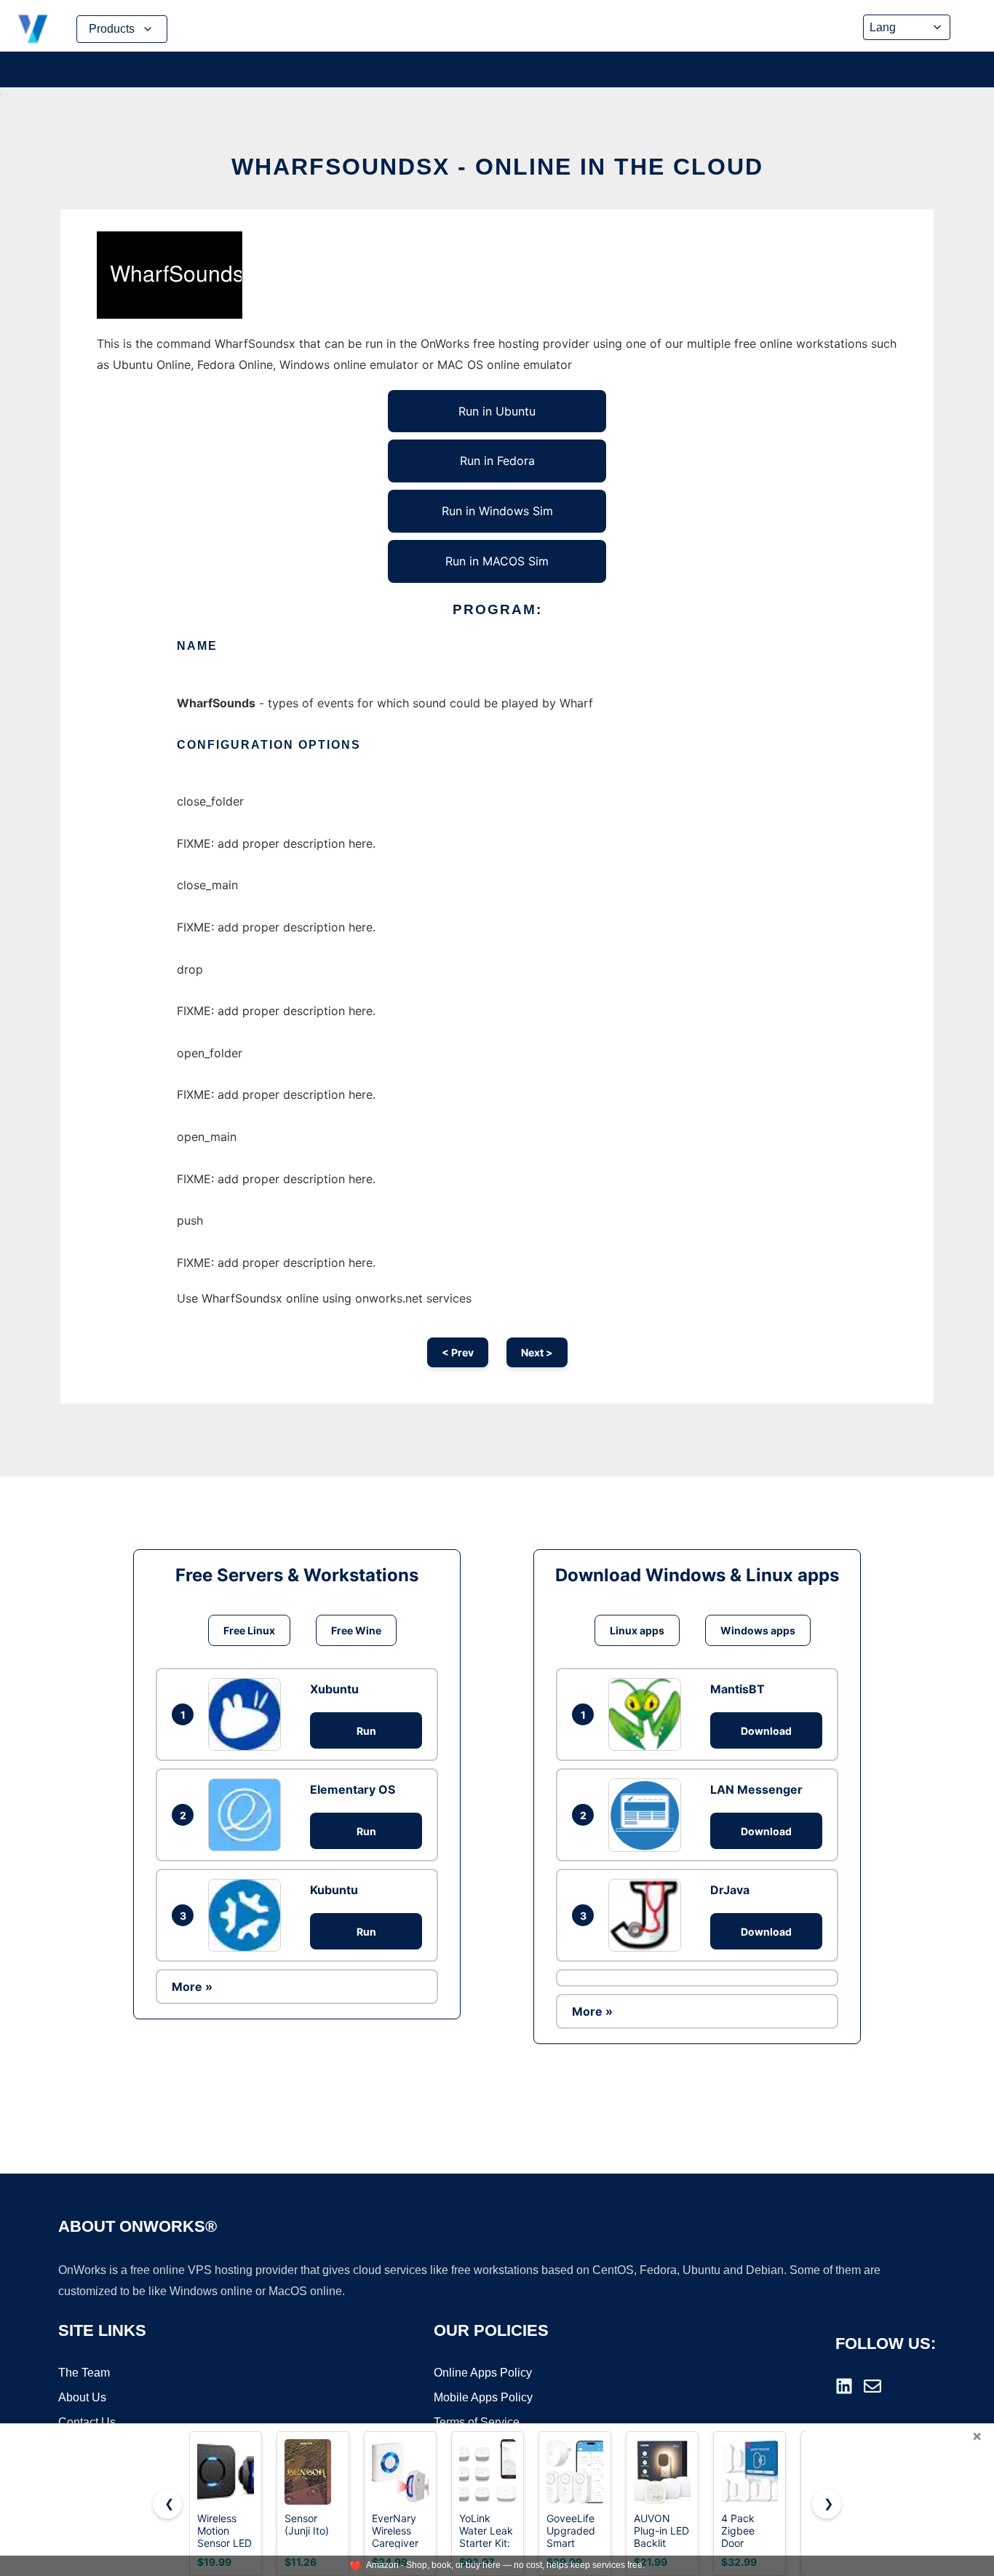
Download (766, 1731)
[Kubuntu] (248, 1915)
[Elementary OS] (248, 1815)
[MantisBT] (648, 1714)
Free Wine (356, 1630)
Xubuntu (334, 1689)
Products (112, 29)
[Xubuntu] (248, 1714)
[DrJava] (648, 1915)
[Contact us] (872, 2386)
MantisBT (737, 1689)
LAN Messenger (756, 1789)
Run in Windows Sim (497, 511)
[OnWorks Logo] (33, 29)
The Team (84, 2373)
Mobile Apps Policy (483, 2397)
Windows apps (758, 1630)
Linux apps (637, 1630)
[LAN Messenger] (648, 1815)
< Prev (458, 1352)
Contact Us (87, 2422)
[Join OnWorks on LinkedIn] (844, 2386)
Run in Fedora (497, 461)
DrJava (730, 1890)
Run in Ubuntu (497, 411)
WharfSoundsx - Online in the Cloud (497, 167)
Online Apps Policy (483, 2373)
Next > (537, 1352)
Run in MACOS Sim (497, 561)
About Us (82, 2397)
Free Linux (249, 1630)
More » (192, 1987)
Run (366, 1731)
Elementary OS (353, 1789)
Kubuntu (334, 1890)
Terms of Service (477, 2422)
